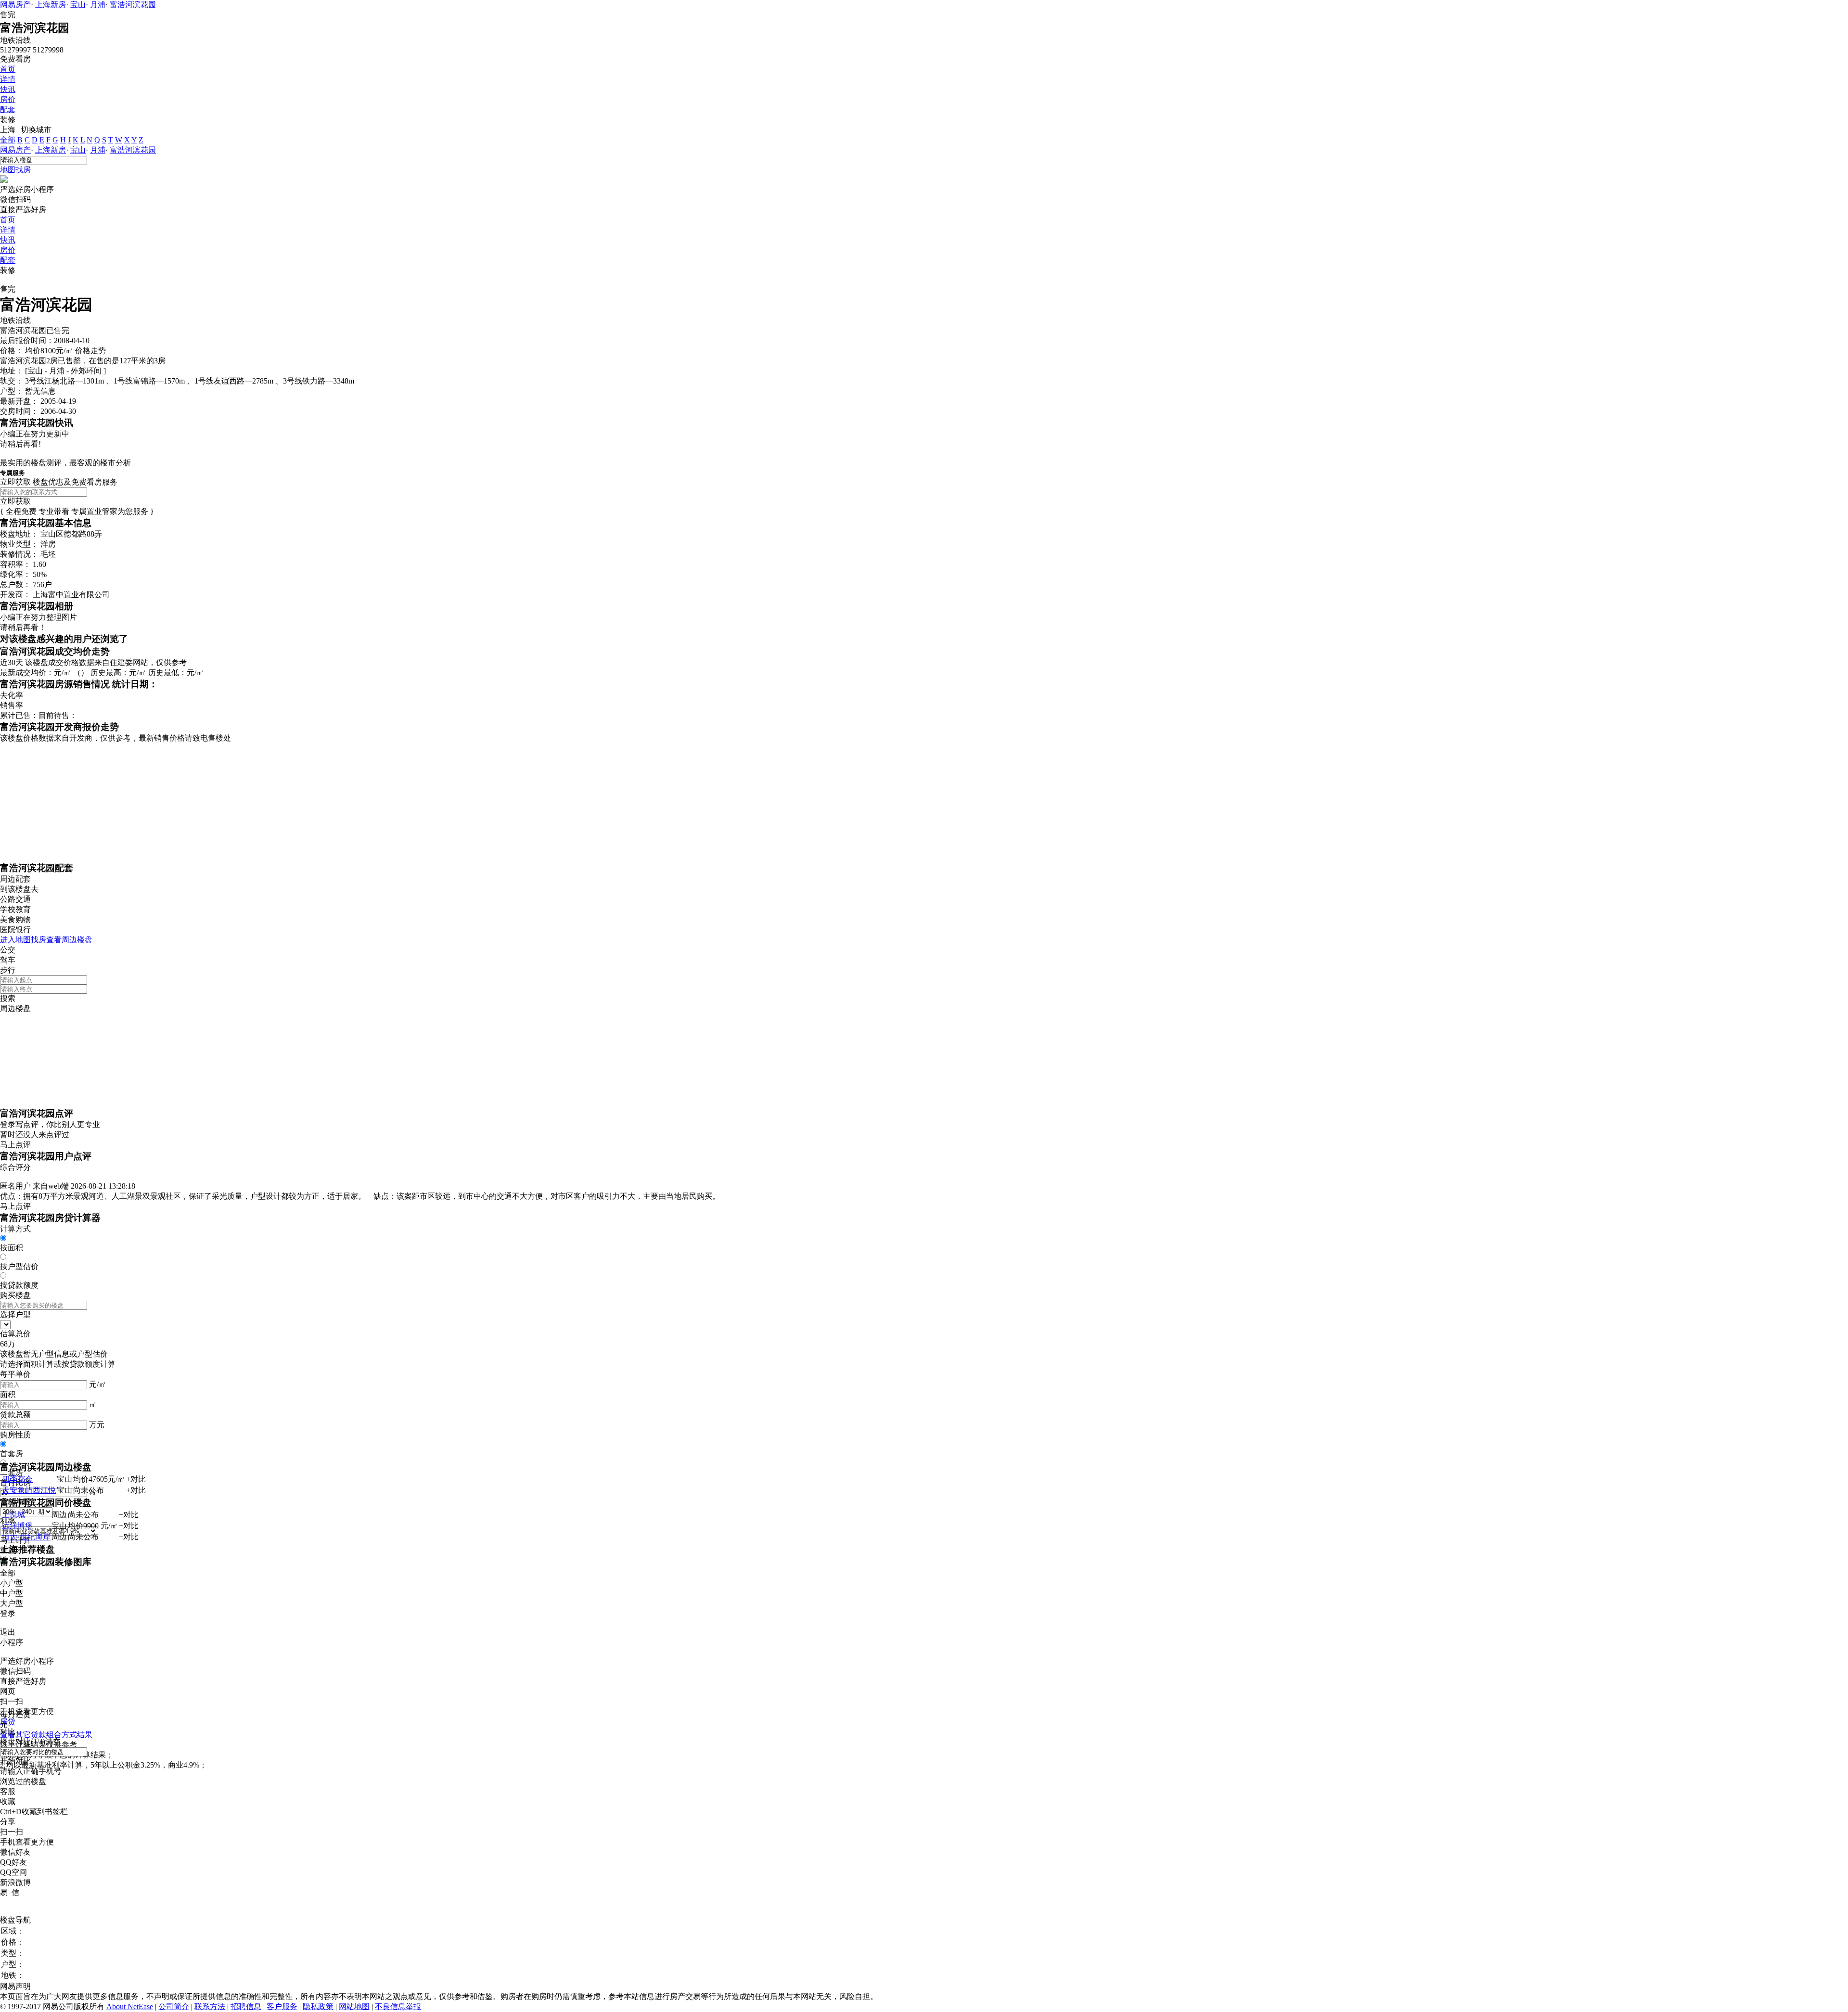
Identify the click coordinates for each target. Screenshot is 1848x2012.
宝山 (78, 5)
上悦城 (13, 1515)
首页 (8, 69)
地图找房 (15, 170)
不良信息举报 (398, 2006)
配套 (8, 109)
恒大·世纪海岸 (26, 1537)
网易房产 (15, 5)
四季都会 (17, 1479)
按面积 (12, 1248)
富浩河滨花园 (133, 5)
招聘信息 (246, 2006)
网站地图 (354, 2006)
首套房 (12, 1454)
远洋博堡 (17, 1526)
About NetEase (130, 2006)
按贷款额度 (19, 1285)
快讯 (8, 89)
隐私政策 (318, 2006)
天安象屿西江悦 (29, 1490)
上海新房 (51, 5)
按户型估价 (19, 1266)
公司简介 (174, 2006)
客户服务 (282, 2006)
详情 (8, 79)
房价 (8, 99)
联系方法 (210, 2006)
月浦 (98, 5)
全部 (8, 140)
